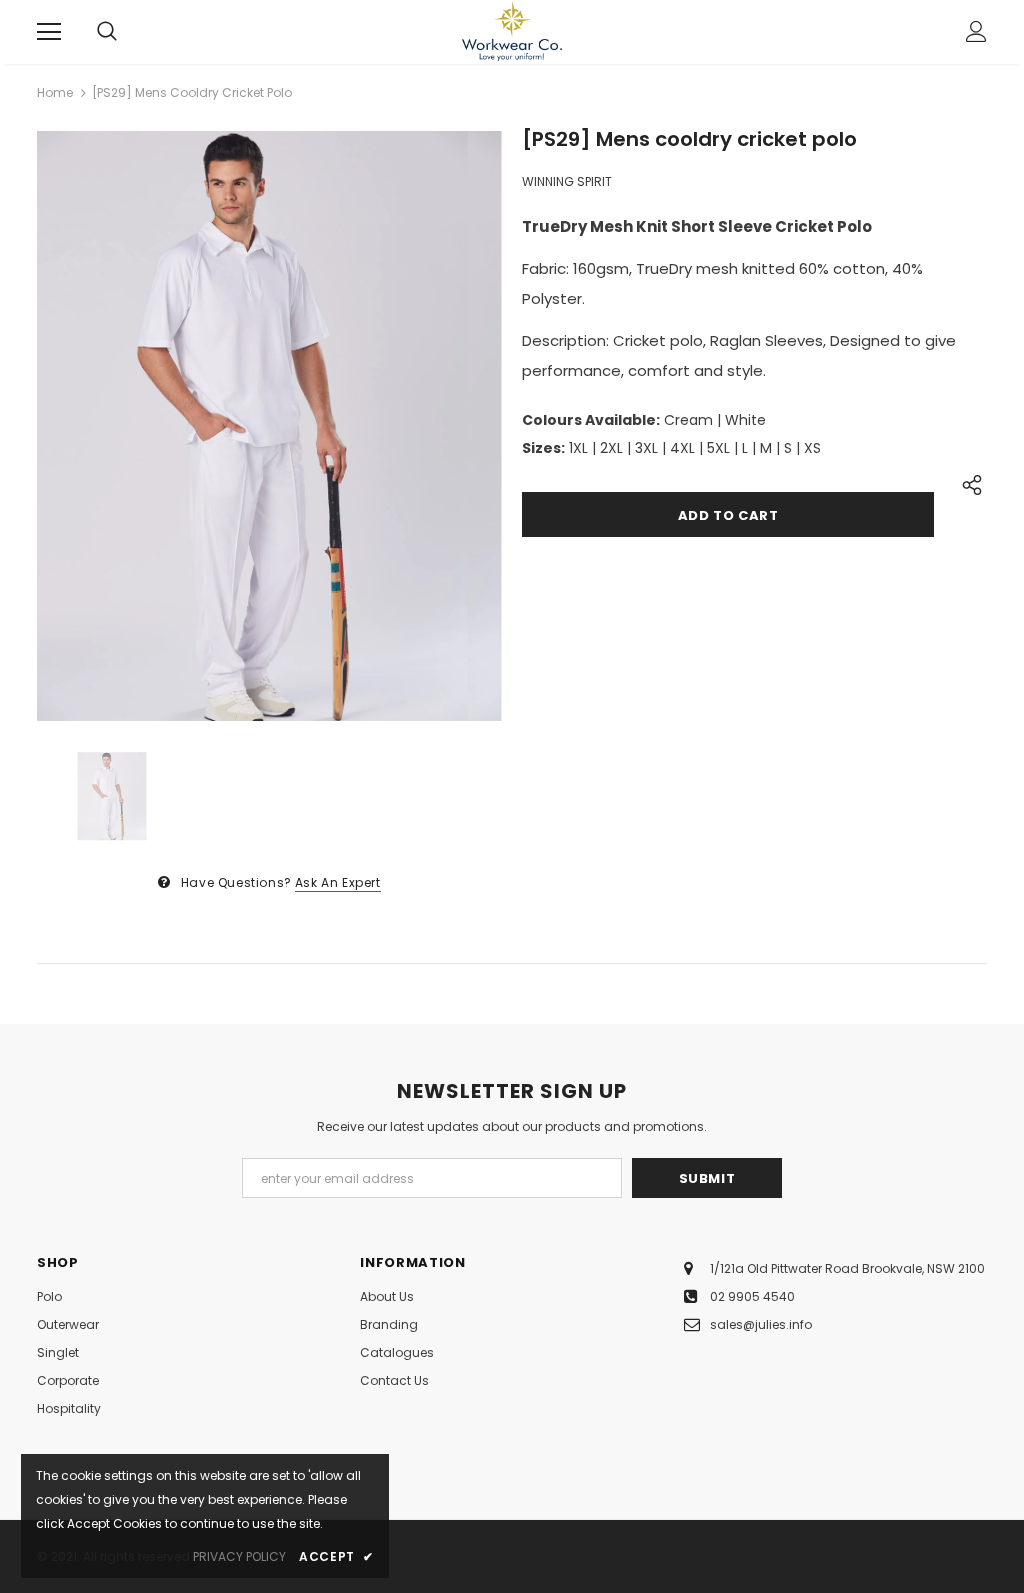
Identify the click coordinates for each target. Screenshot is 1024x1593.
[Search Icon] (107, 32)
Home (55, 92)
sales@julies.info (761, 1324)
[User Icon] (976, 31)
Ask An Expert (338, 882)
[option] (269, 426)
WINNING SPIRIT (567, 181)
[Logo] (512, 31)
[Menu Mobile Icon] (49, 32)
